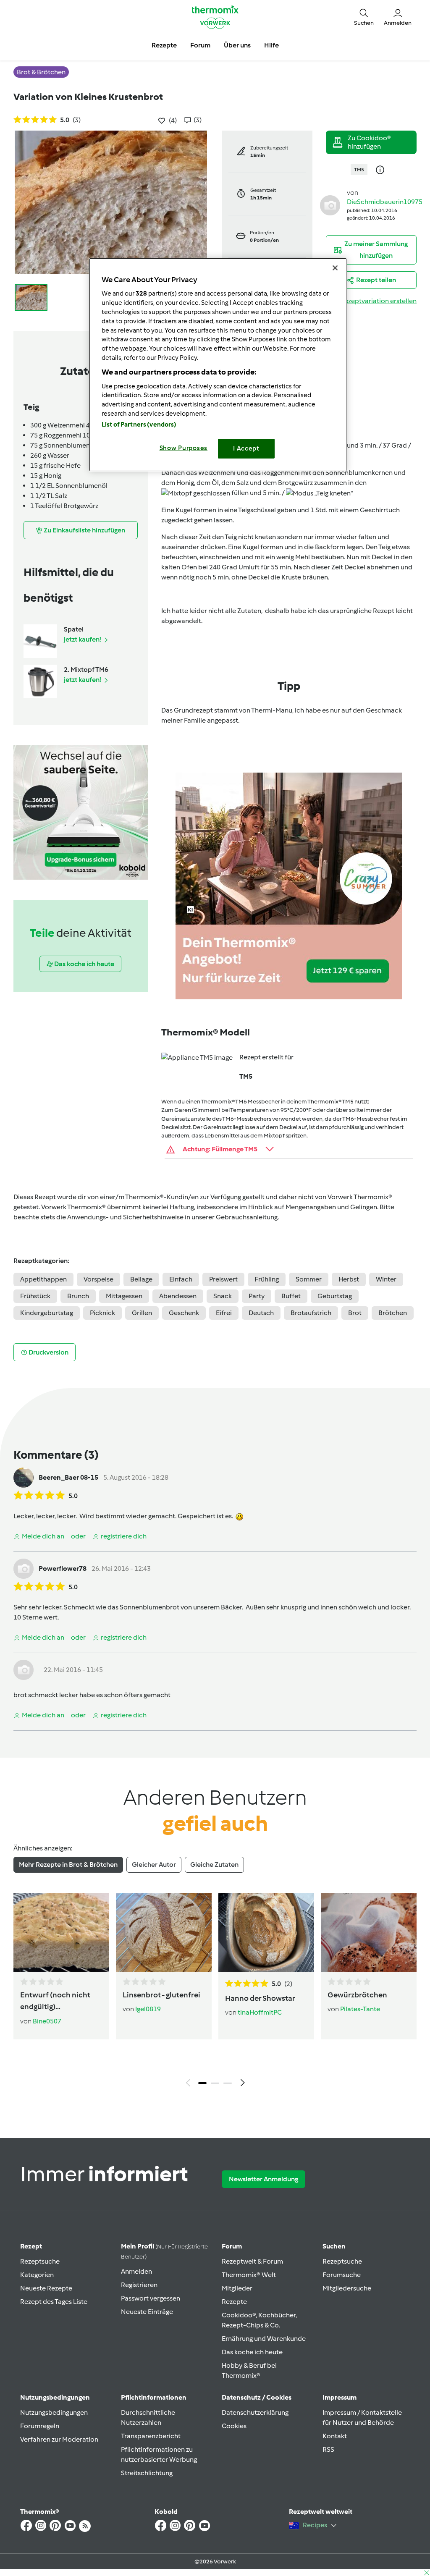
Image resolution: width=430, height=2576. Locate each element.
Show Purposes (184, 448)
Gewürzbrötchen (357, 1995)
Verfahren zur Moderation (59, 2439)
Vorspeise (98, 1279)
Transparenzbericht (151, 2436)
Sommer (309, 1279)
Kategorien (37, 2275)
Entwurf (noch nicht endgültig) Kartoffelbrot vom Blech (55, 2002)
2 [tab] (215, 2083)
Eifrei (224, 1313)
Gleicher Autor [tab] (154, 1865)
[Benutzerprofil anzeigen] (330, 205)
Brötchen (393, 1313)
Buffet (291, 1296)
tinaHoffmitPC (260, 2012)
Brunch (78, 1296)
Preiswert (223, 1279)
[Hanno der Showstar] (266, 1933)
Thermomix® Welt (249, 2275)
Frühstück (35, 1296)
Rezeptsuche (40, 2261)
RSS (328, 2449)
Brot (355, 1313)
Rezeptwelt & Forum (252, 2261)
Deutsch (261, 1313)
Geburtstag (335, 1296)
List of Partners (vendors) (139, 425)
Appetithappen (43, 1279)
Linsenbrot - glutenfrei (161, 1995)
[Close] (335, 268)
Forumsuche (342, 2275)
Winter (386, 1279)
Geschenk (184, 1313)
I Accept (246, 448)
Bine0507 (47, 2021)
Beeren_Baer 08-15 (68, 1477)
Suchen (334, 2246)
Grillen (142, 1313)
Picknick (102, 1313)
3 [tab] (228, 2083)
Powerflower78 (63, 1568)
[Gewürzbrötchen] (369, 1933)
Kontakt (335, 2436)
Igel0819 (148, 2009)
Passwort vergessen (151, 2298)
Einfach (181, 1279)
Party (257, 1296)
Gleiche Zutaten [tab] (214, 1865)
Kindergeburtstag (47, 1313)
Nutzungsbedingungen (54, 2412)
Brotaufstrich (311, 1313)
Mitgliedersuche (347, 2288)
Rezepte (234, 2302)
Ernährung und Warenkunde (264, 2339)
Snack (223, 1296)
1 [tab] (202, 2083)
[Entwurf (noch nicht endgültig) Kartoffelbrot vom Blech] (61, 1933)
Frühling (267, 1279)
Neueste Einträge (147, 2312)
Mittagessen (124, 1296)
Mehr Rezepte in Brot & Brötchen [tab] (68, 1865)
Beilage (141, 1279)
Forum (232, 2246)
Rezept (31, 2246)
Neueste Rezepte (46, 2288)
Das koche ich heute (252, 2352)
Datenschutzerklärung (255, 2412)
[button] (364, 17)
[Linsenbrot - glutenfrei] (164, 1933)
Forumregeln (40, 2426)
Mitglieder (237, 2288)
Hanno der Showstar (260, 1998)
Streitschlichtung (147, 2473)
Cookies (234, 2426)
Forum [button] (200, 45)
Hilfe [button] (271, 45)
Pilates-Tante (360, 2009)
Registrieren (139, 2285)
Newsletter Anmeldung (264, 2179)
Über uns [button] (237, 45)
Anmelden (136, 2271)
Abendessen (178, 1296)
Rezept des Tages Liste (54, 2302)
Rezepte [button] (164, 45)
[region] (218, 365)
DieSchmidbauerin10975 (385, 202)
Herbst (349, 1279)
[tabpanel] (215, 1992)
